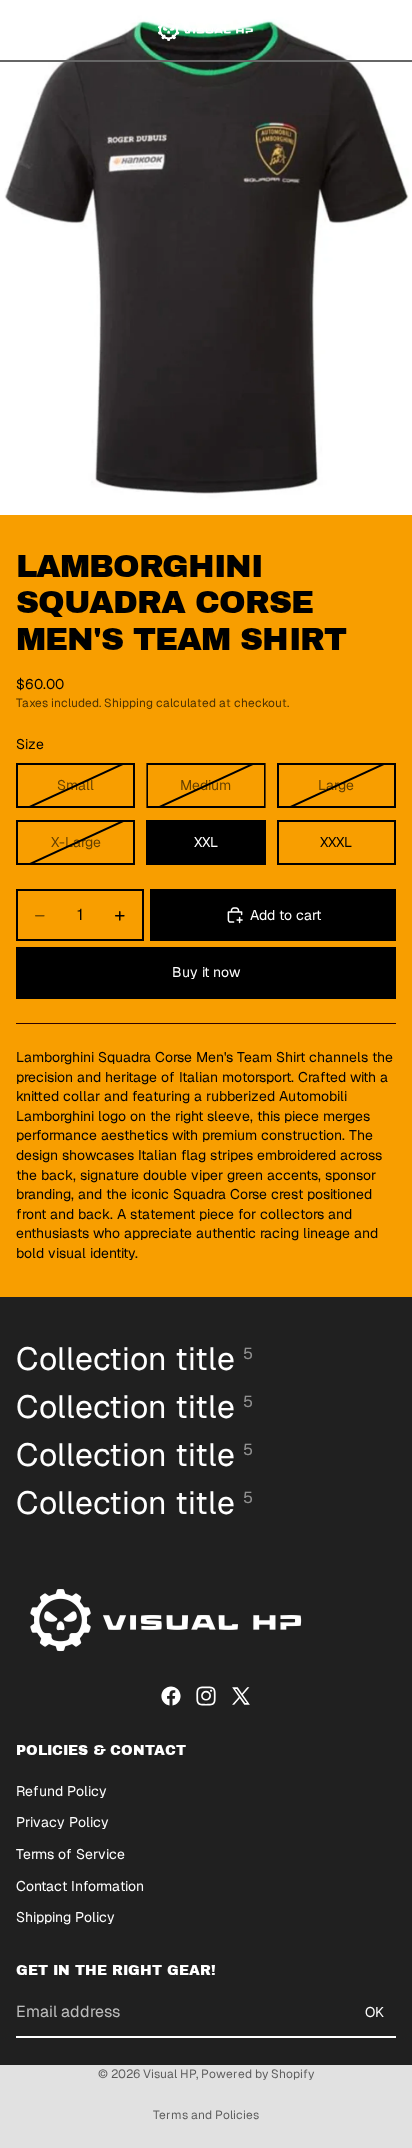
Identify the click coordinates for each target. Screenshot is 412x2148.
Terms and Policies (206, 2115)
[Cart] (388, 30)
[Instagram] (206, 1696)
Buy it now (206, 972)
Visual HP (169, 2074)
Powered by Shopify (257, 2074)
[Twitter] (241, 1696)
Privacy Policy (62, 1823)
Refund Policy (61, 1791)
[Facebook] (171, 1696)
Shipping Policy (65, 1918)
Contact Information (80, 1886)
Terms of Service (70, 1854)
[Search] (66, 30)
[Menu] (23, 30)
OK (374, 2012)
